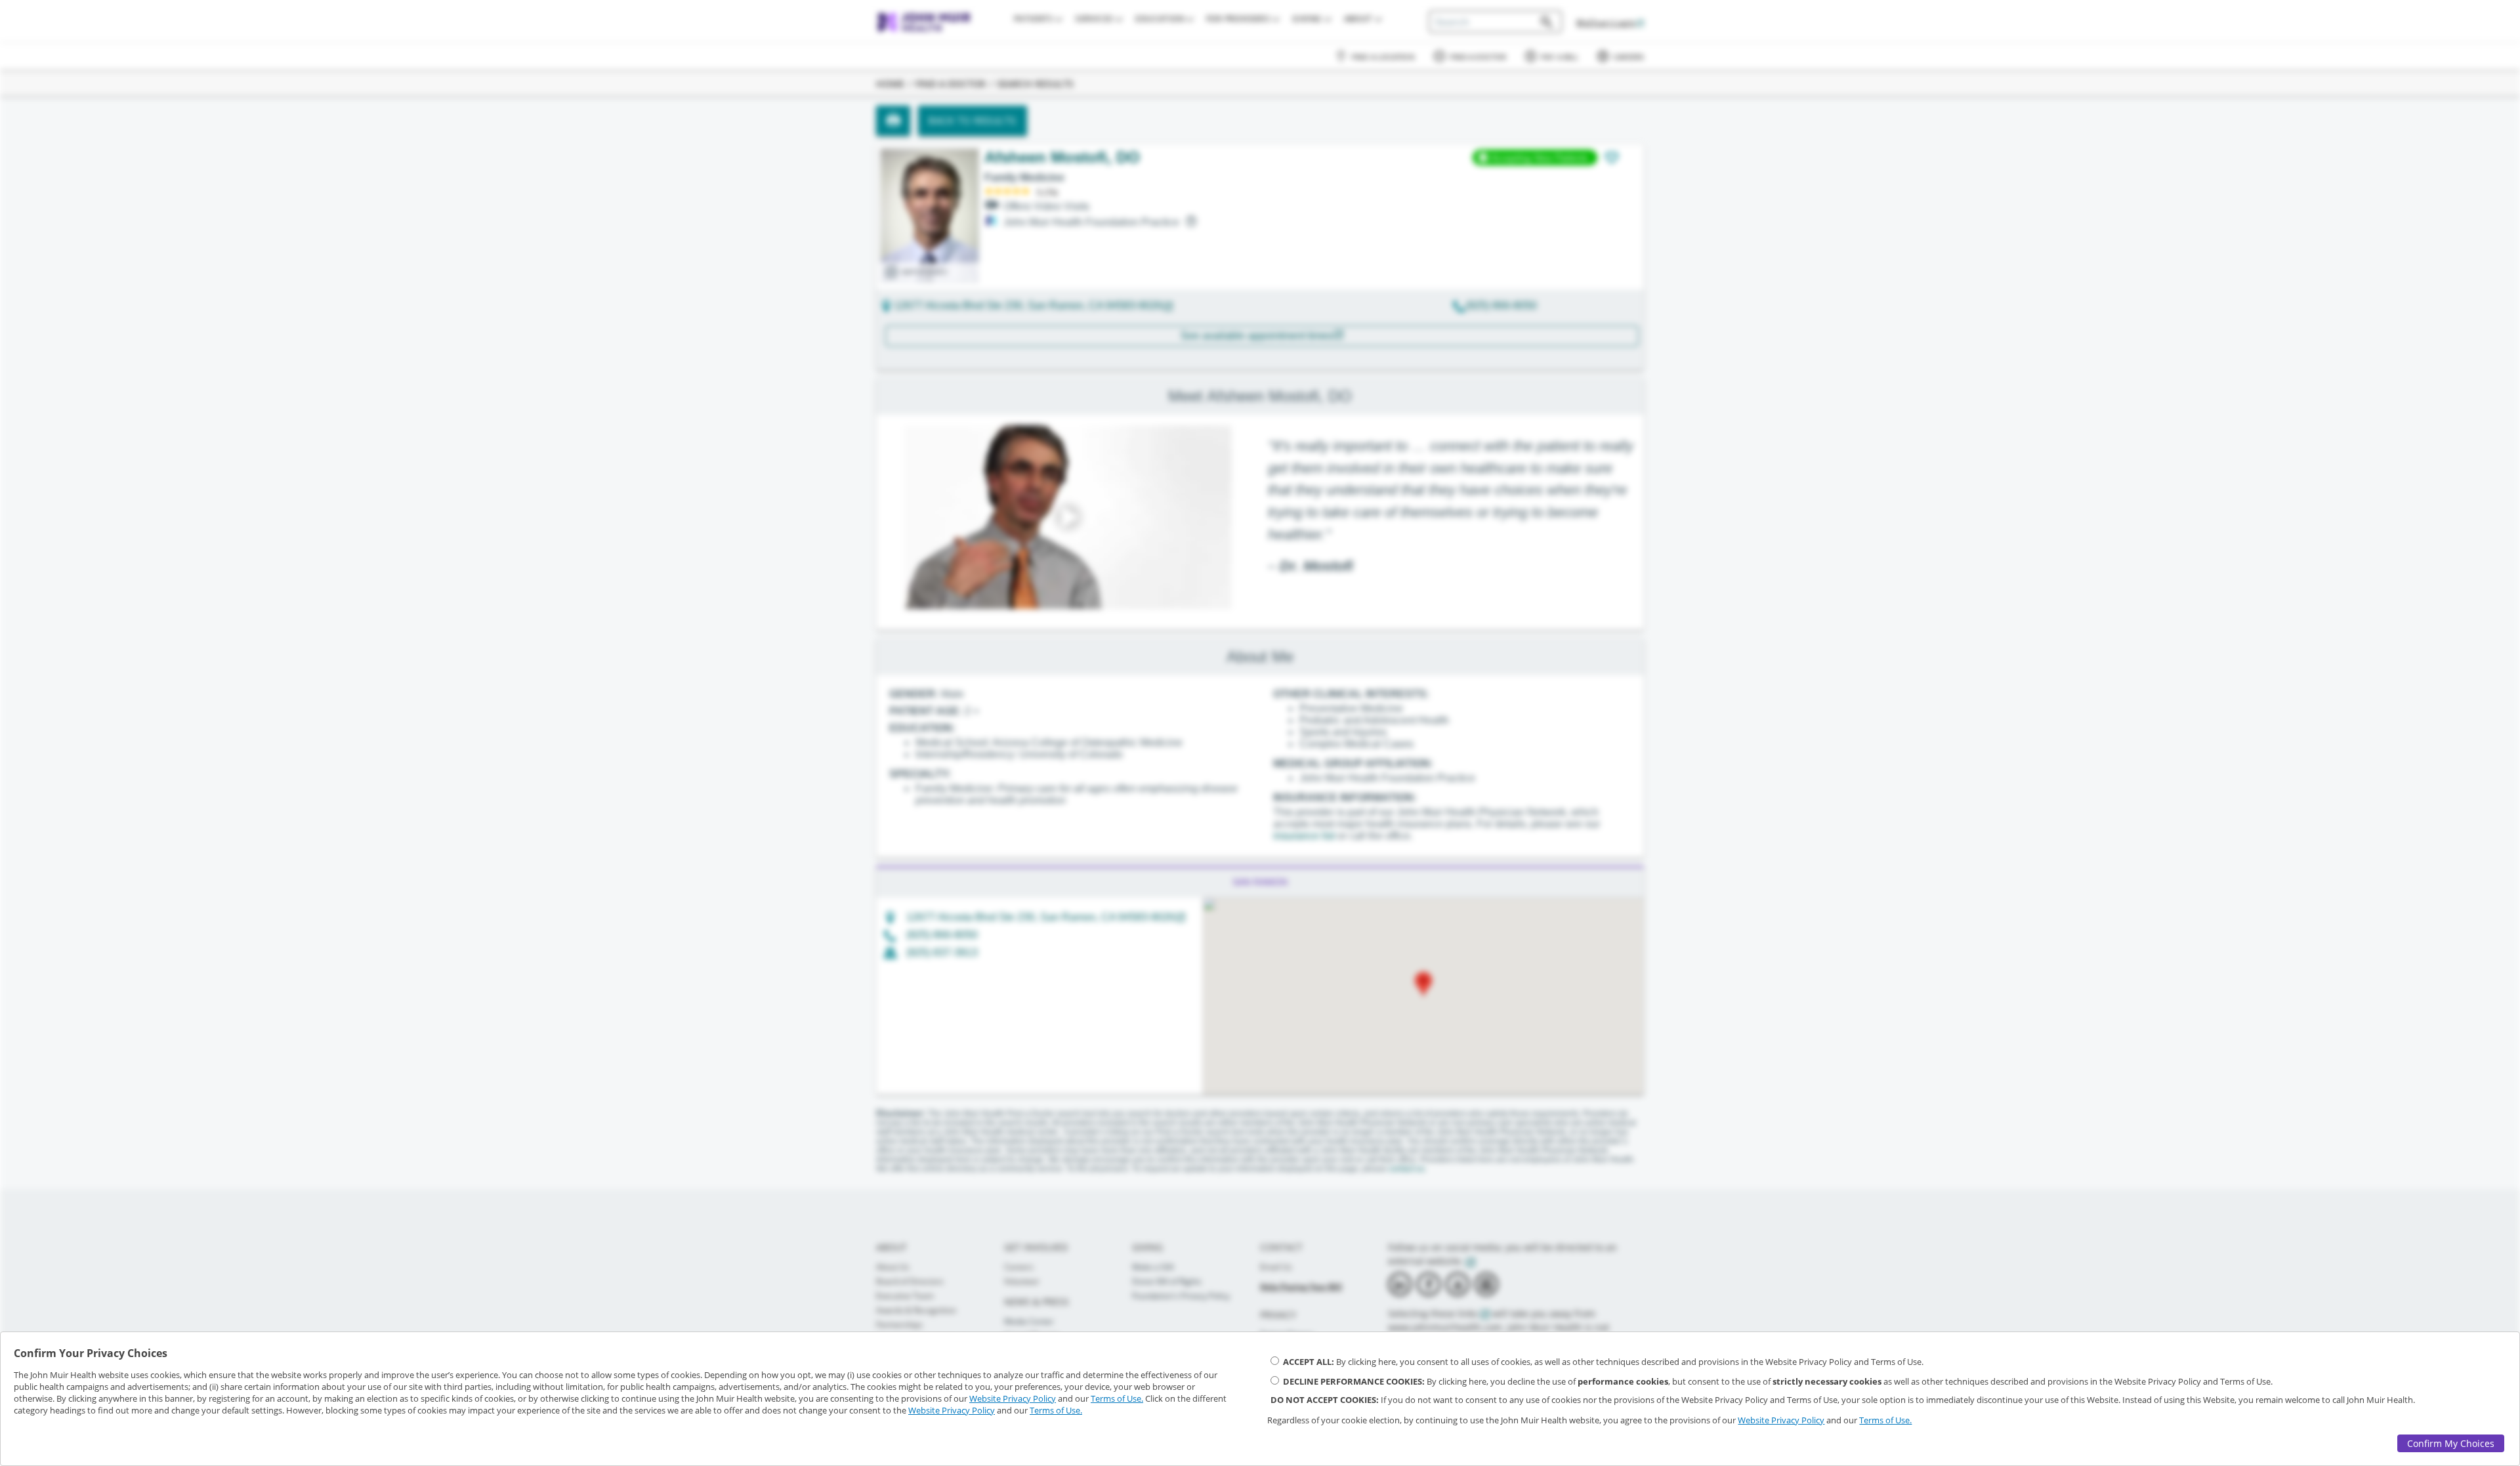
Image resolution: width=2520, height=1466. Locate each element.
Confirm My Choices (2451, 1443)
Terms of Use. (1117, 1398)
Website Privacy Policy (1013, 1398)
